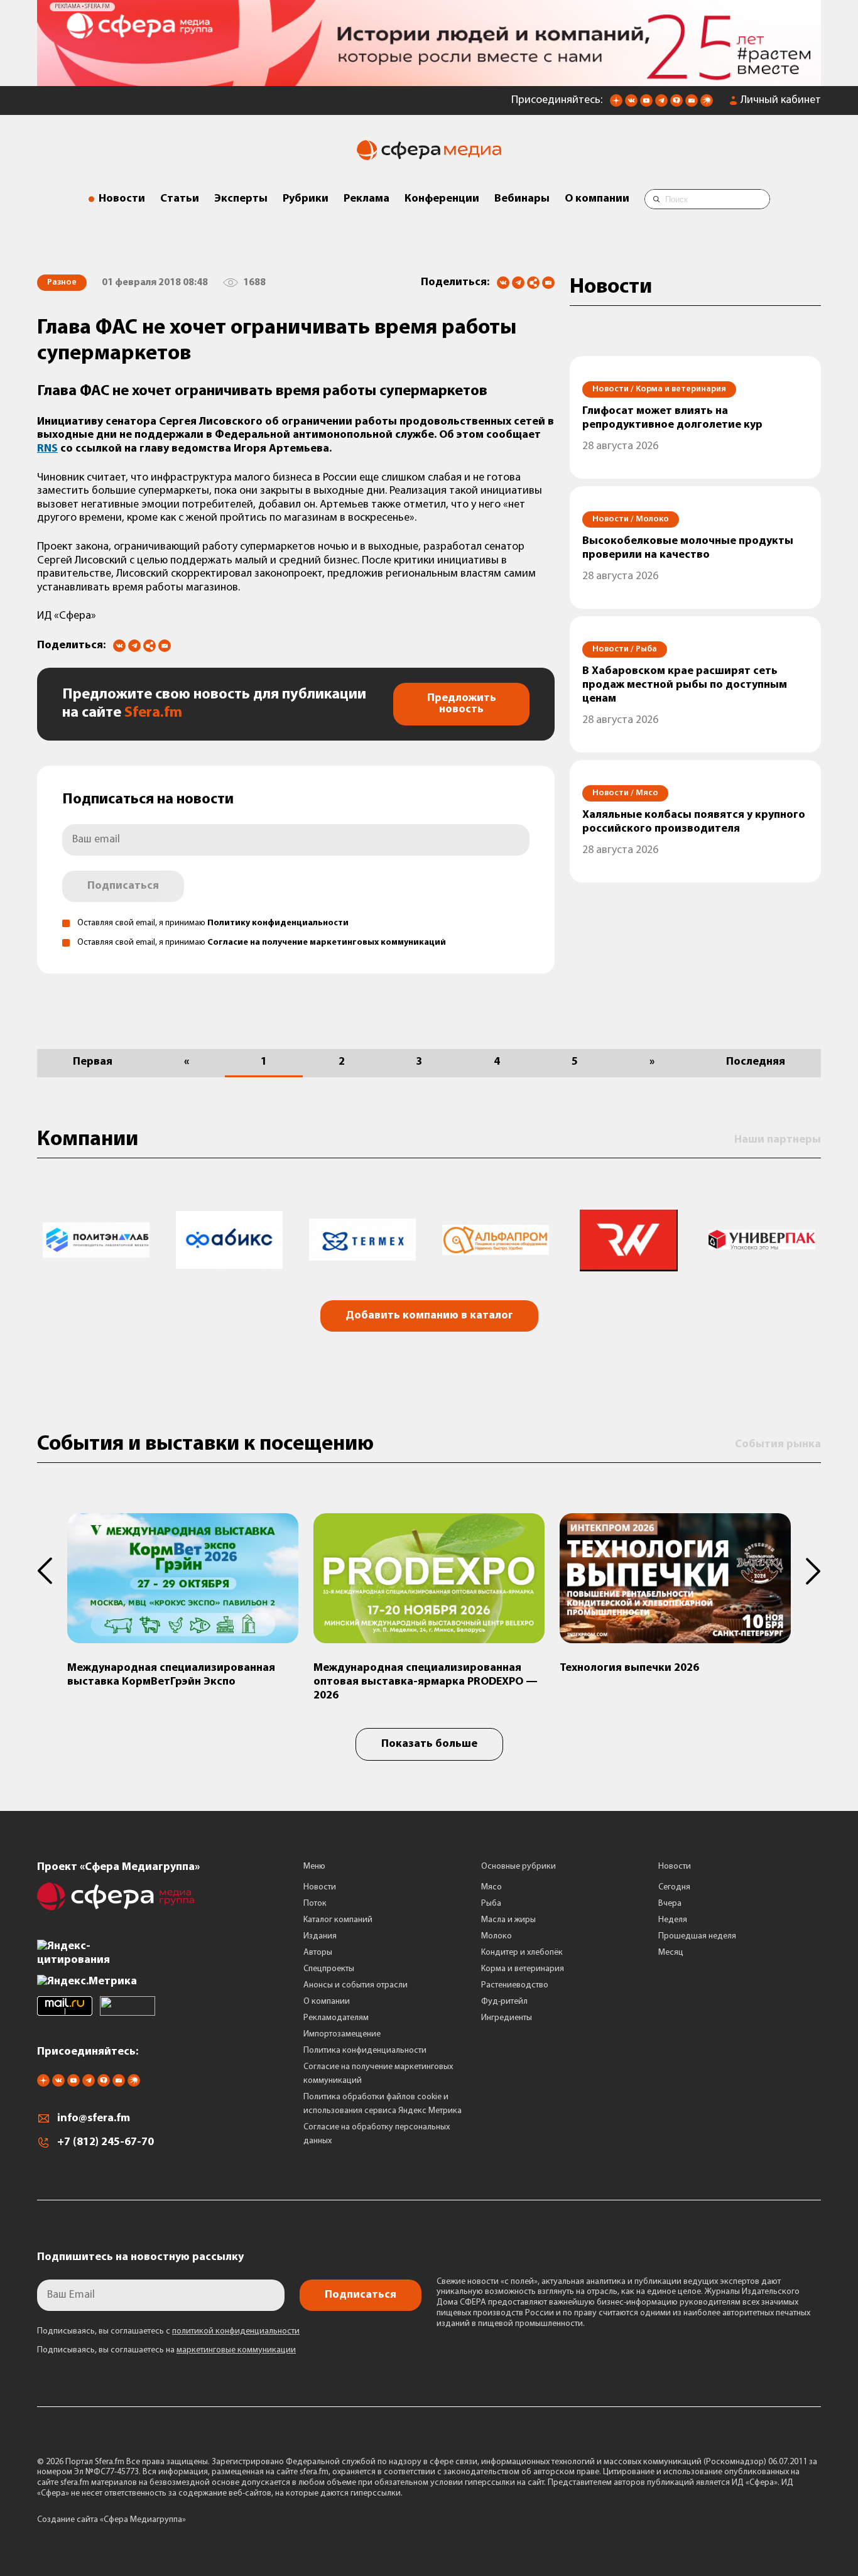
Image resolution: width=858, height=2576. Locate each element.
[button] (52, 1571)
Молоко (497, 1936)
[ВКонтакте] (503, 283)
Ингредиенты (507, 2018)
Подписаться (123, 886)
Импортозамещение (342, 2034)
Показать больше (429, 1744)
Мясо (491, 1887)
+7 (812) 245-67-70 (106, 2143)
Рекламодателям (336, 2018)
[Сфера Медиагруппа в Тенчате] (676, 104)
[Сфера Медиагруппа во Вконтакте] (631, 104)
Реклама (367, 199)
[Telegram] (518, 283)
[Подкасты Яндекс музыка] (707, 104)
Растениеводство (515, 1985)
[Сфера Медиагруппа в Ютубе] (646, 104)
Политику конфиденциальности (278, 923)
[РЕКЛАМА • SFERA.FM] (429, 80)
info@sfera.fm (94, 2119)
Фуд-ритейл (504, 2002)
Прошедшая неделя (697, 1936)
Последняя (756, 1062)
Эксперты (241, 199)
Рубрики (306, 199)
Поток (315, 1904)
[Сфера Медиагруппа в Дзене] (616, 104)
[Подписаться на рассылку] (692, 104)
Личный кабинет (781, 101)
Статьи (180, 199)
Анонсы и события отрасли (356, 1985)
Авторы (318, 1953)
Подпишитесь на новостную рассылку (140, 2258)
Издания (320, 1936)
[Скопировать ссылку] (533, 284)
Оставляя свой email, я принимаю (213, 923)
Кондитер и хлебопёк (522, 1953)
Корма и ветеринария (523, 1969)
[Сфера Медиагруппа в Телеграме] (661, 104)
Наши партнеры (778, 1140)
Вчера (670, 1904)
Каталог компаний (338, 1920)
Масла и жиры (508, 1920)
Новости (122, 199)
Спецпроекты (329, 1969)
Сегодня (674, 1887)
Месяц (671, 1953)
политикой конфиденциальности (236, 2331)
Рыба (491, 1904)
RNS (47, 449)
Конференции (442, 199)
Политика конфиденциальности (365, 2051)
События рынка (778, 1445)
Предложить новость (462, 704)
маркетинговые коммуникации (236, 2350)
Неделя (673, 1920)
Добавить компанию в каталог (429, 1316)
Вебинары (522, 199)
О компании (597, 199)
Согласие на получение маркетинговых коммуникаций (327, 943)
